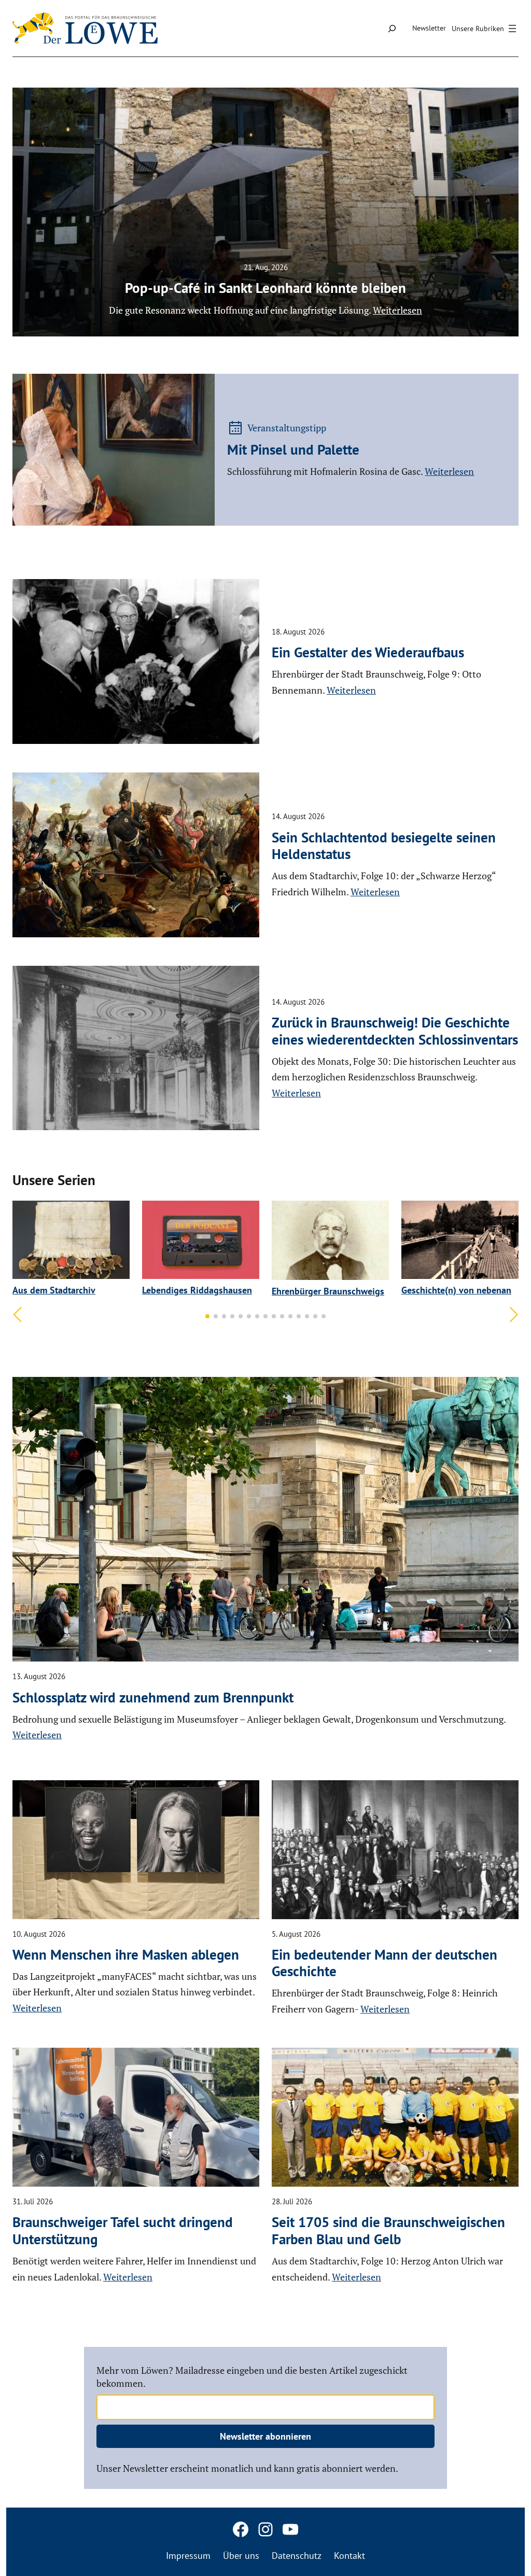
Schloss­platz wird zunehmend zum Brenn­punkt (153, 1697)
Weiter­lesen (449, 471)
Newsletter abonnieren (265, 2436)
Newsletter (429, 28)
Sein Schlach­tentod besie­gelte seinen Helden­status (384, 846)
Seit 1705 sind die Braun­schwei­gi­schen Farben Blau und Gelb (388, 2230)
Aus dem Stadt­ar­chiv (54, 1290)
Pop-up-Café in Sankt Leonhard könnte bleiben (265, 288)
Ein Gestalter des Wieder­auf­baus (368, 652)
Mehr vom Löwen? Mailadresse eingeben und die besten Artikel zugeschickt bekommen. (252, 2377)
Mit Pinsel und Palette (293, 449)
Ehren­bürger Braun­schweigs (328, 1291)
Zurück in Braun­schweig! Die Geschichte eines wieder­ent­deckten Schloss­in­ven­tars (395, 1031)
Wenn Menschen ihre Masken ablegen (126, 1954)
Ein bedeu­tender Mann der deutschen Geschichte (385, 1963)
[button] (207, 1316)
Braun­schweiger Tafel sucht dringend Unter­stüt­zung (123, 2230)
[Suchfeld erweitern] (392, 28)
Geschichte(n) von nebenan (456, 1290)
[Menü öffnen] (485, 29)
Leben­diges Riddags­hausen (197, 1290)
